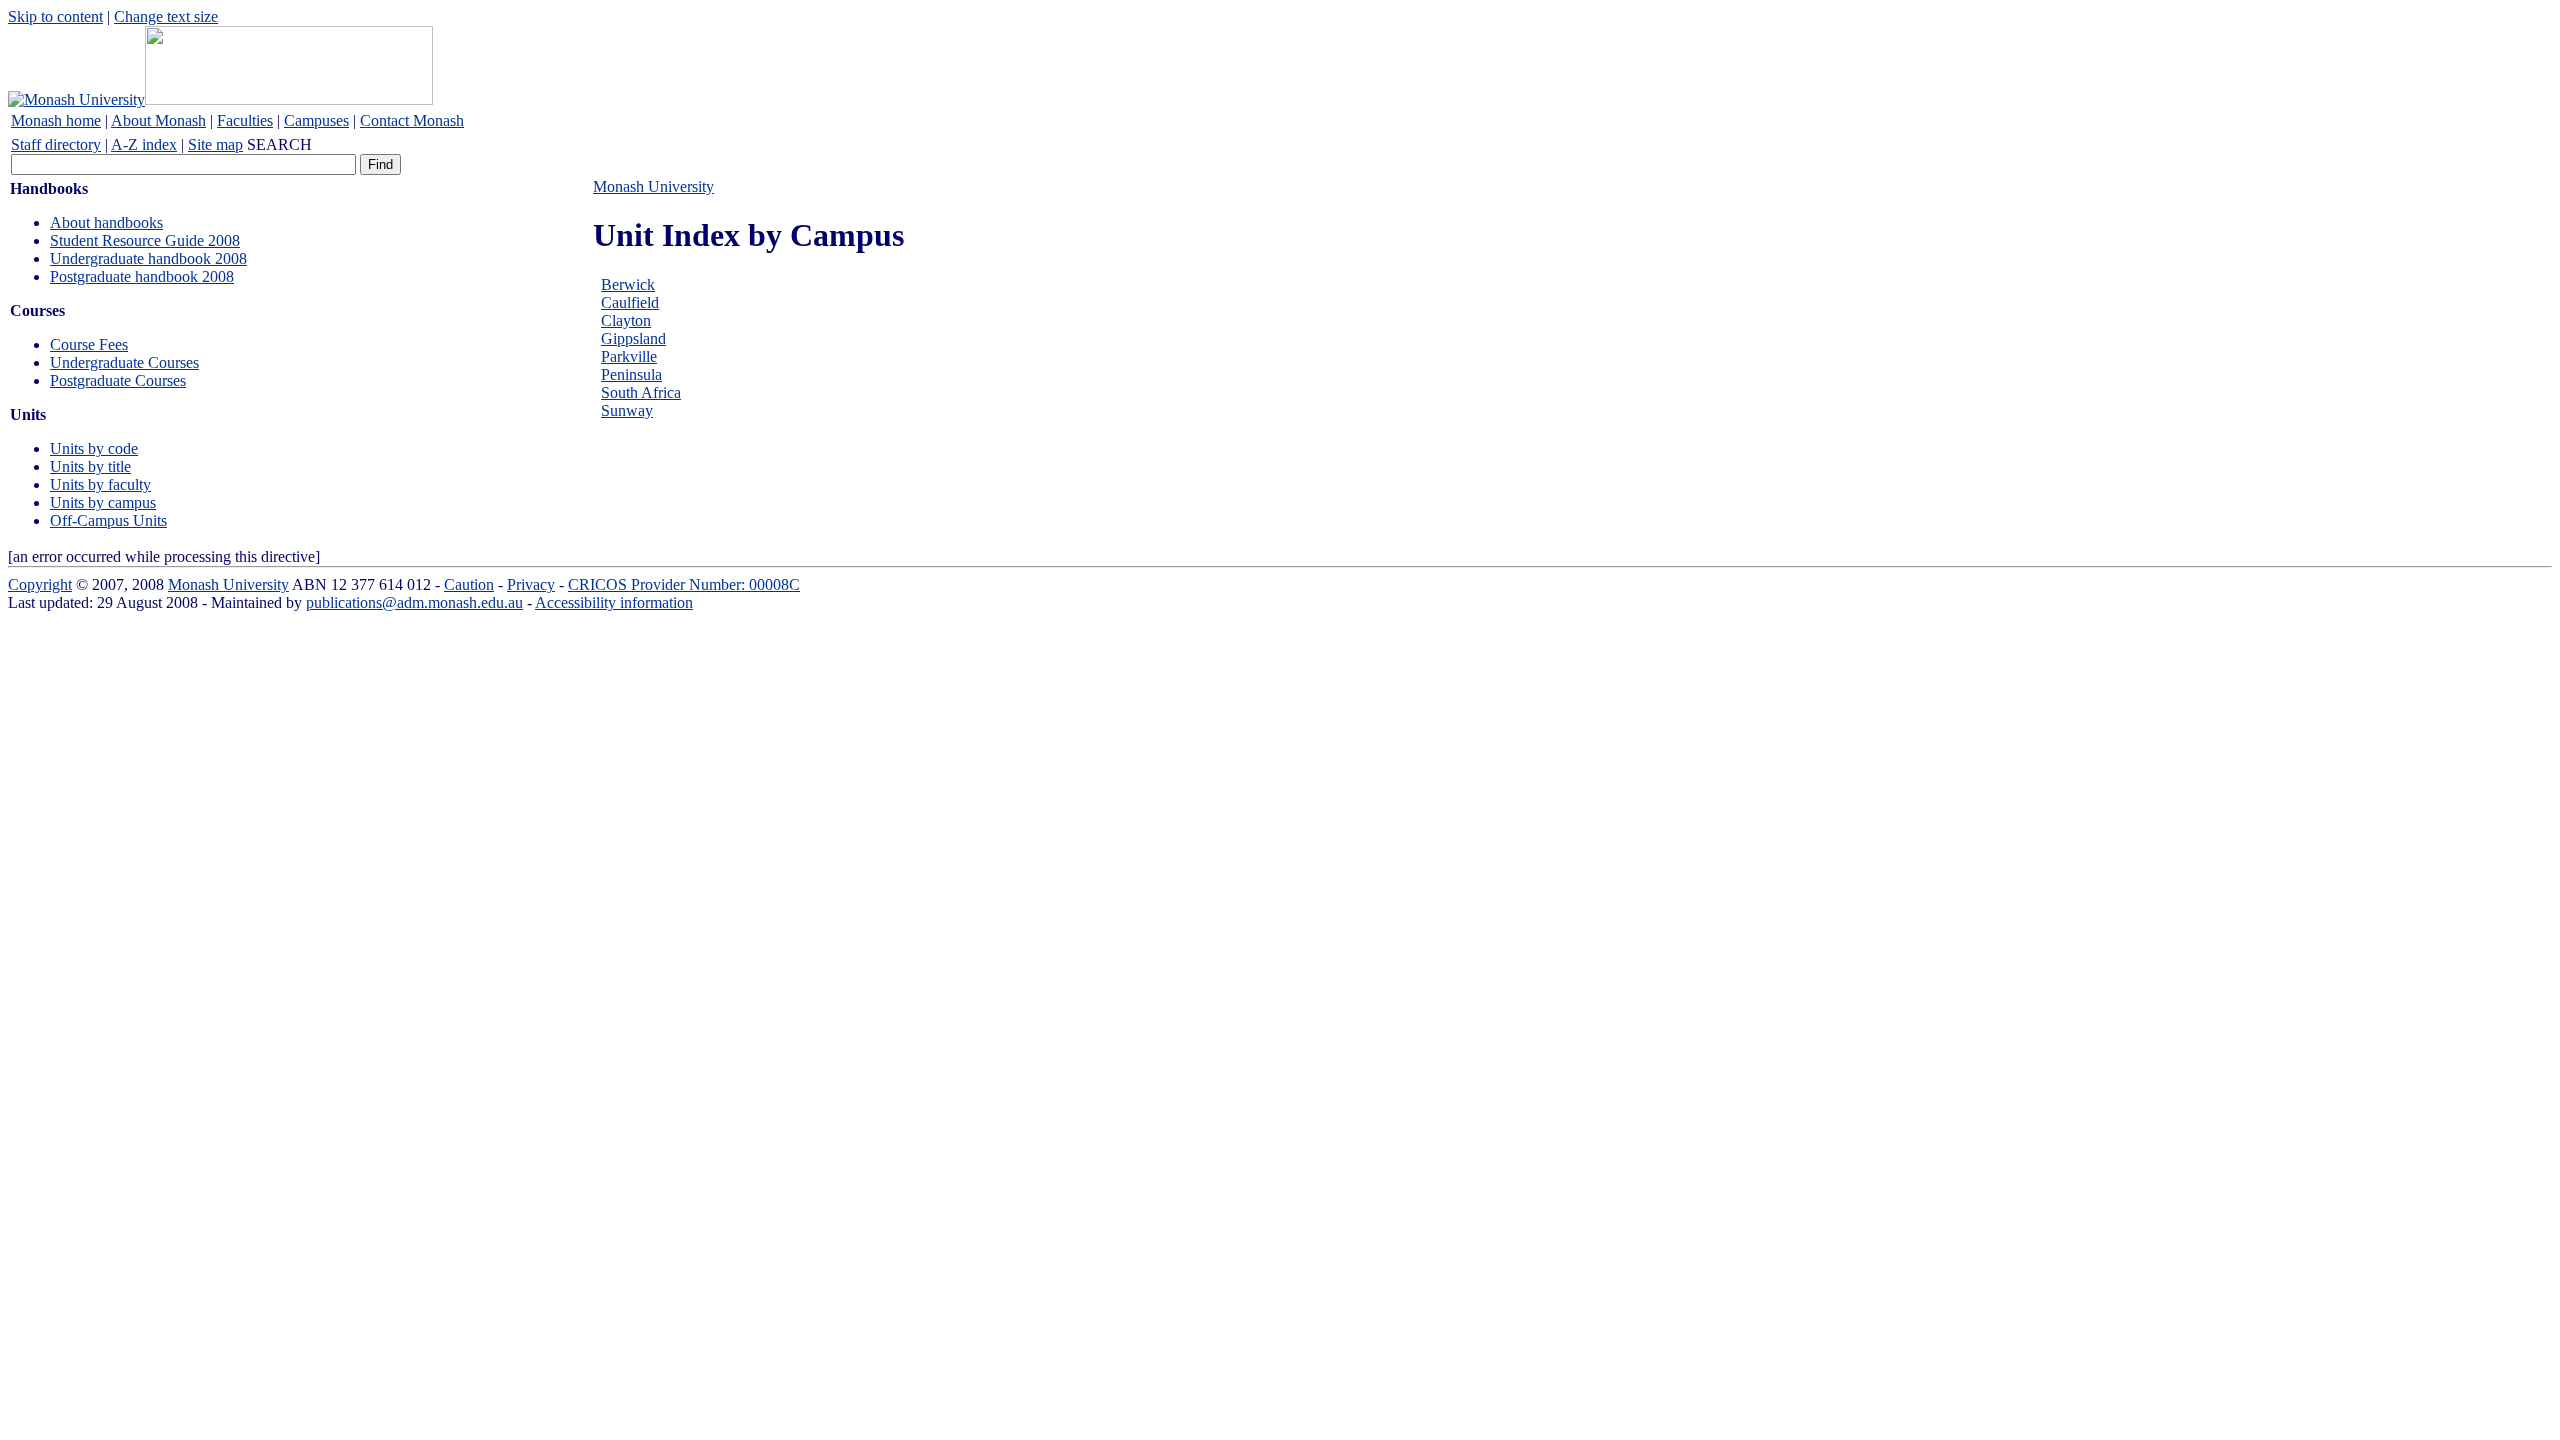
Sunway (627, 410)
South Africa (641, 392)
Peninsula (631, 374)
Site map (215, 144)
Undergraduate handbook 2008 (148, 258)
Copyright (40, 584)
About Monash (158, 120)
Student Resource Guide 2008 (145, 240)
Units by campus (103, 502)
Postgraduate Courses (118, 380)
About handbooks (106, 222)
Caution (469, 584)
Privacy (531, 584)
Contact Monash (412, 120)
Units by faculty (100, 484)
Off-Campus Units (108, 520)
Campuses (316, 120)
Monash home (56, 120)
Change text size (166, 16)
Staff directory (56, 144)
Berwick (628, 284)
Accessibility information (614, 602)
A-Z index (144, 144)
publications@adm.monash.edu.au (414, 602)
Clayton (626, 320)
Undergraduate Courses (124, 362)
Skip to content (55, 16)
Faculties (245, 120)
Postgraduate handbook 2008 (142, 276)
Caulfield (630, 302)
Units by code (94, 448)
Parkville (629, 356)
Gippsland (633, 338)
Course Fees (89, 344)
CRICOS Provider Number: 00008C (684, 584)
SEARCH (279, 144)
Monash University (653, 186)
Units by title (90, 466)
